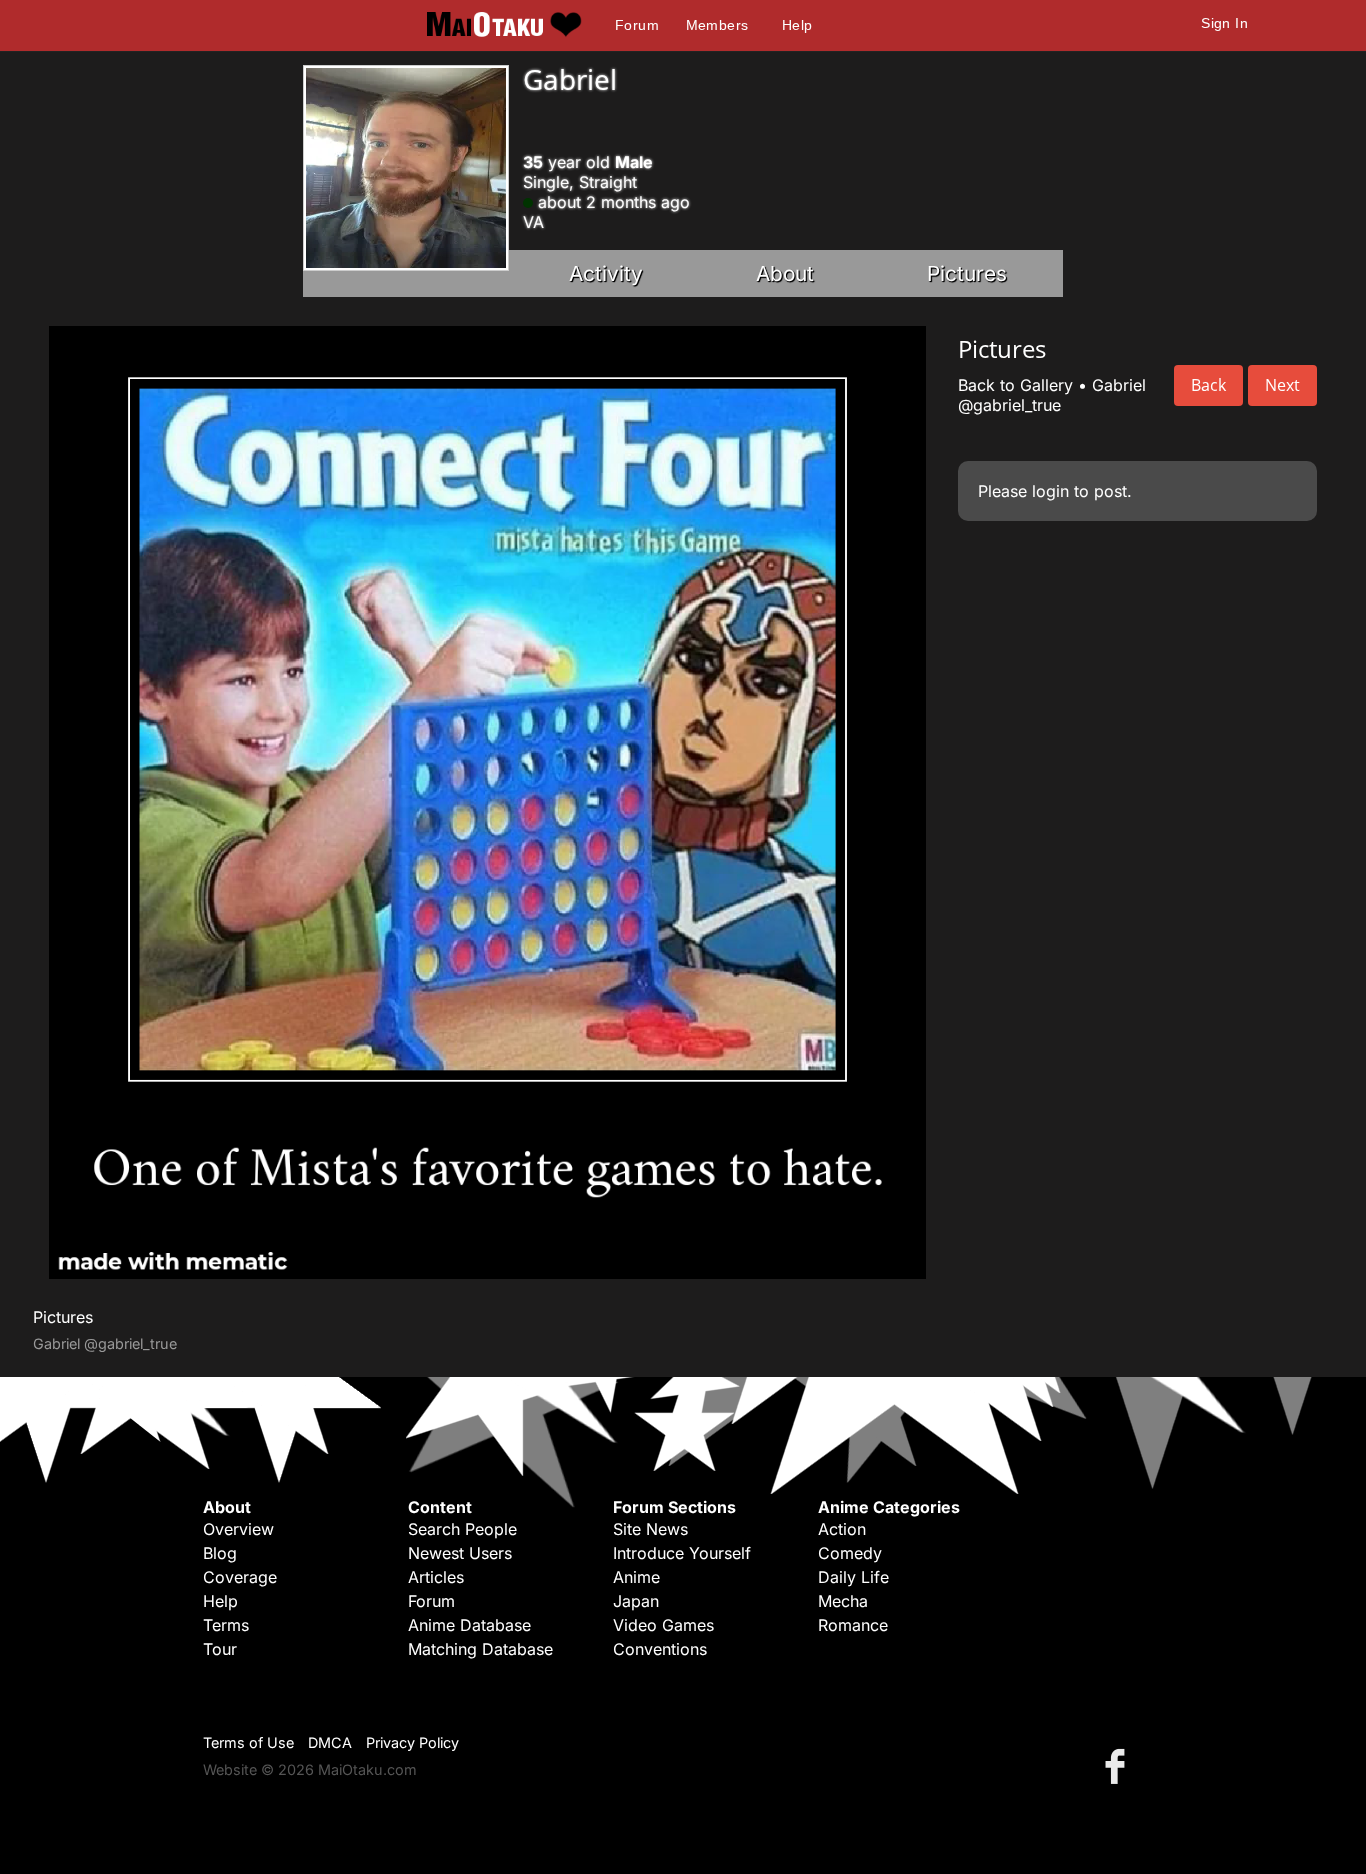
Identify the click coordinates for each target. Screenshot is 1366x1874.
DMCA (330, 1742)
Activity (606, 273)
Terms (226, 1625)
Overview (238, 1529)
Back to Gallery (1015, 385)
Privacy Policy (412, 1742)
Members (717, 25)
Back (1208, 385)
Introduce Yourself (682, 1553)
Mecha (843, 1601)
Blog (220, 1553)
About (785, 273)
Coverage (240, 1577)
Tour (220, 1649)
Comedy (850, 1553)
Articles (436, 1577)
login (1050, 491)
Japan (636, 1601)
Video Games (663, 1625)
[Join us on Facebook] (1119, 1765)
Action (842, 1529)
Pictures (967, 273)
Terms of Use (248, 1742)
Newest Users (460, 1553)
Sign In (1224, 23)
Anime (636, 1577)
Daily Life (853, 1577)
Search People (462, 1529)
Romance (853, 1625)
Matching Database (480, 1649)
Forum (637, 25)
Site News (650, 1529)
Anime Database (469, 1625)
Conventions (660, 1649)
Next (1282, 385)
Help (797, 25)
